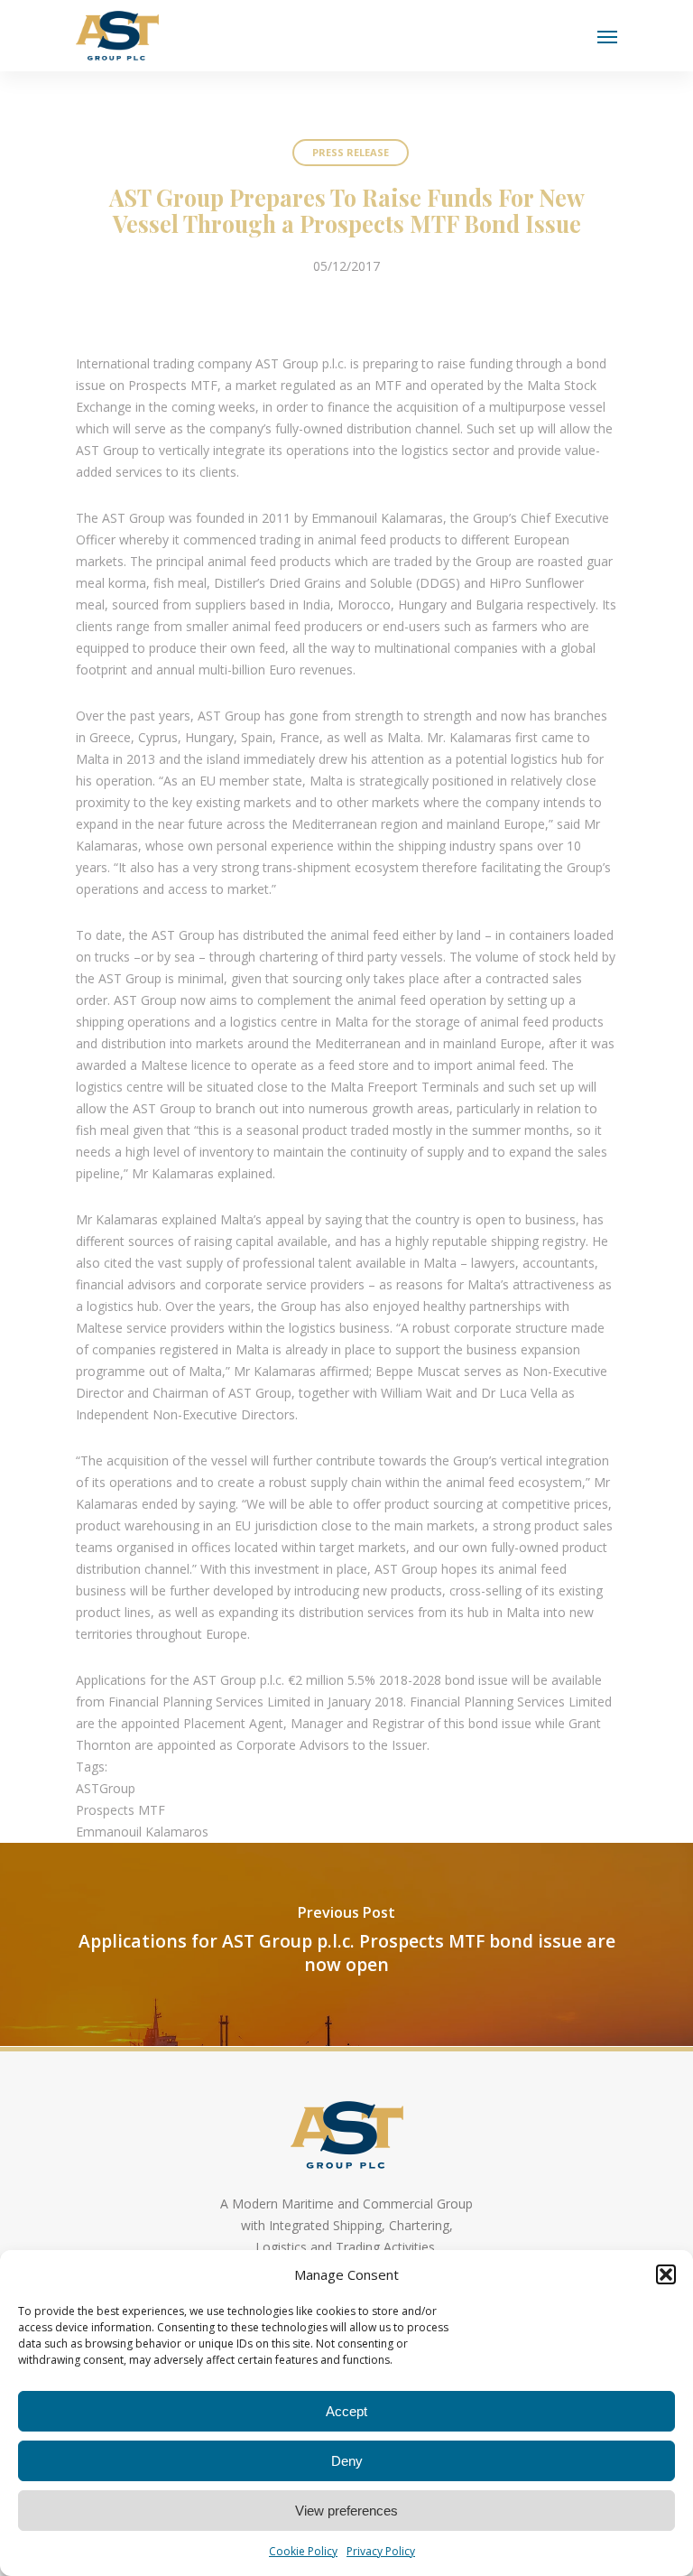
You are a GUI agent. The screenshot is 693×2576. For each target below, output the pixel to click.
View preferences (346, 2511)
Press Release (351, 152)
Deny (347, 2461)
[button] (666, 2274)
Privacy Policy (381, 2551)
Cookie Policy (303, 2551)
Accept (346, 2411)
